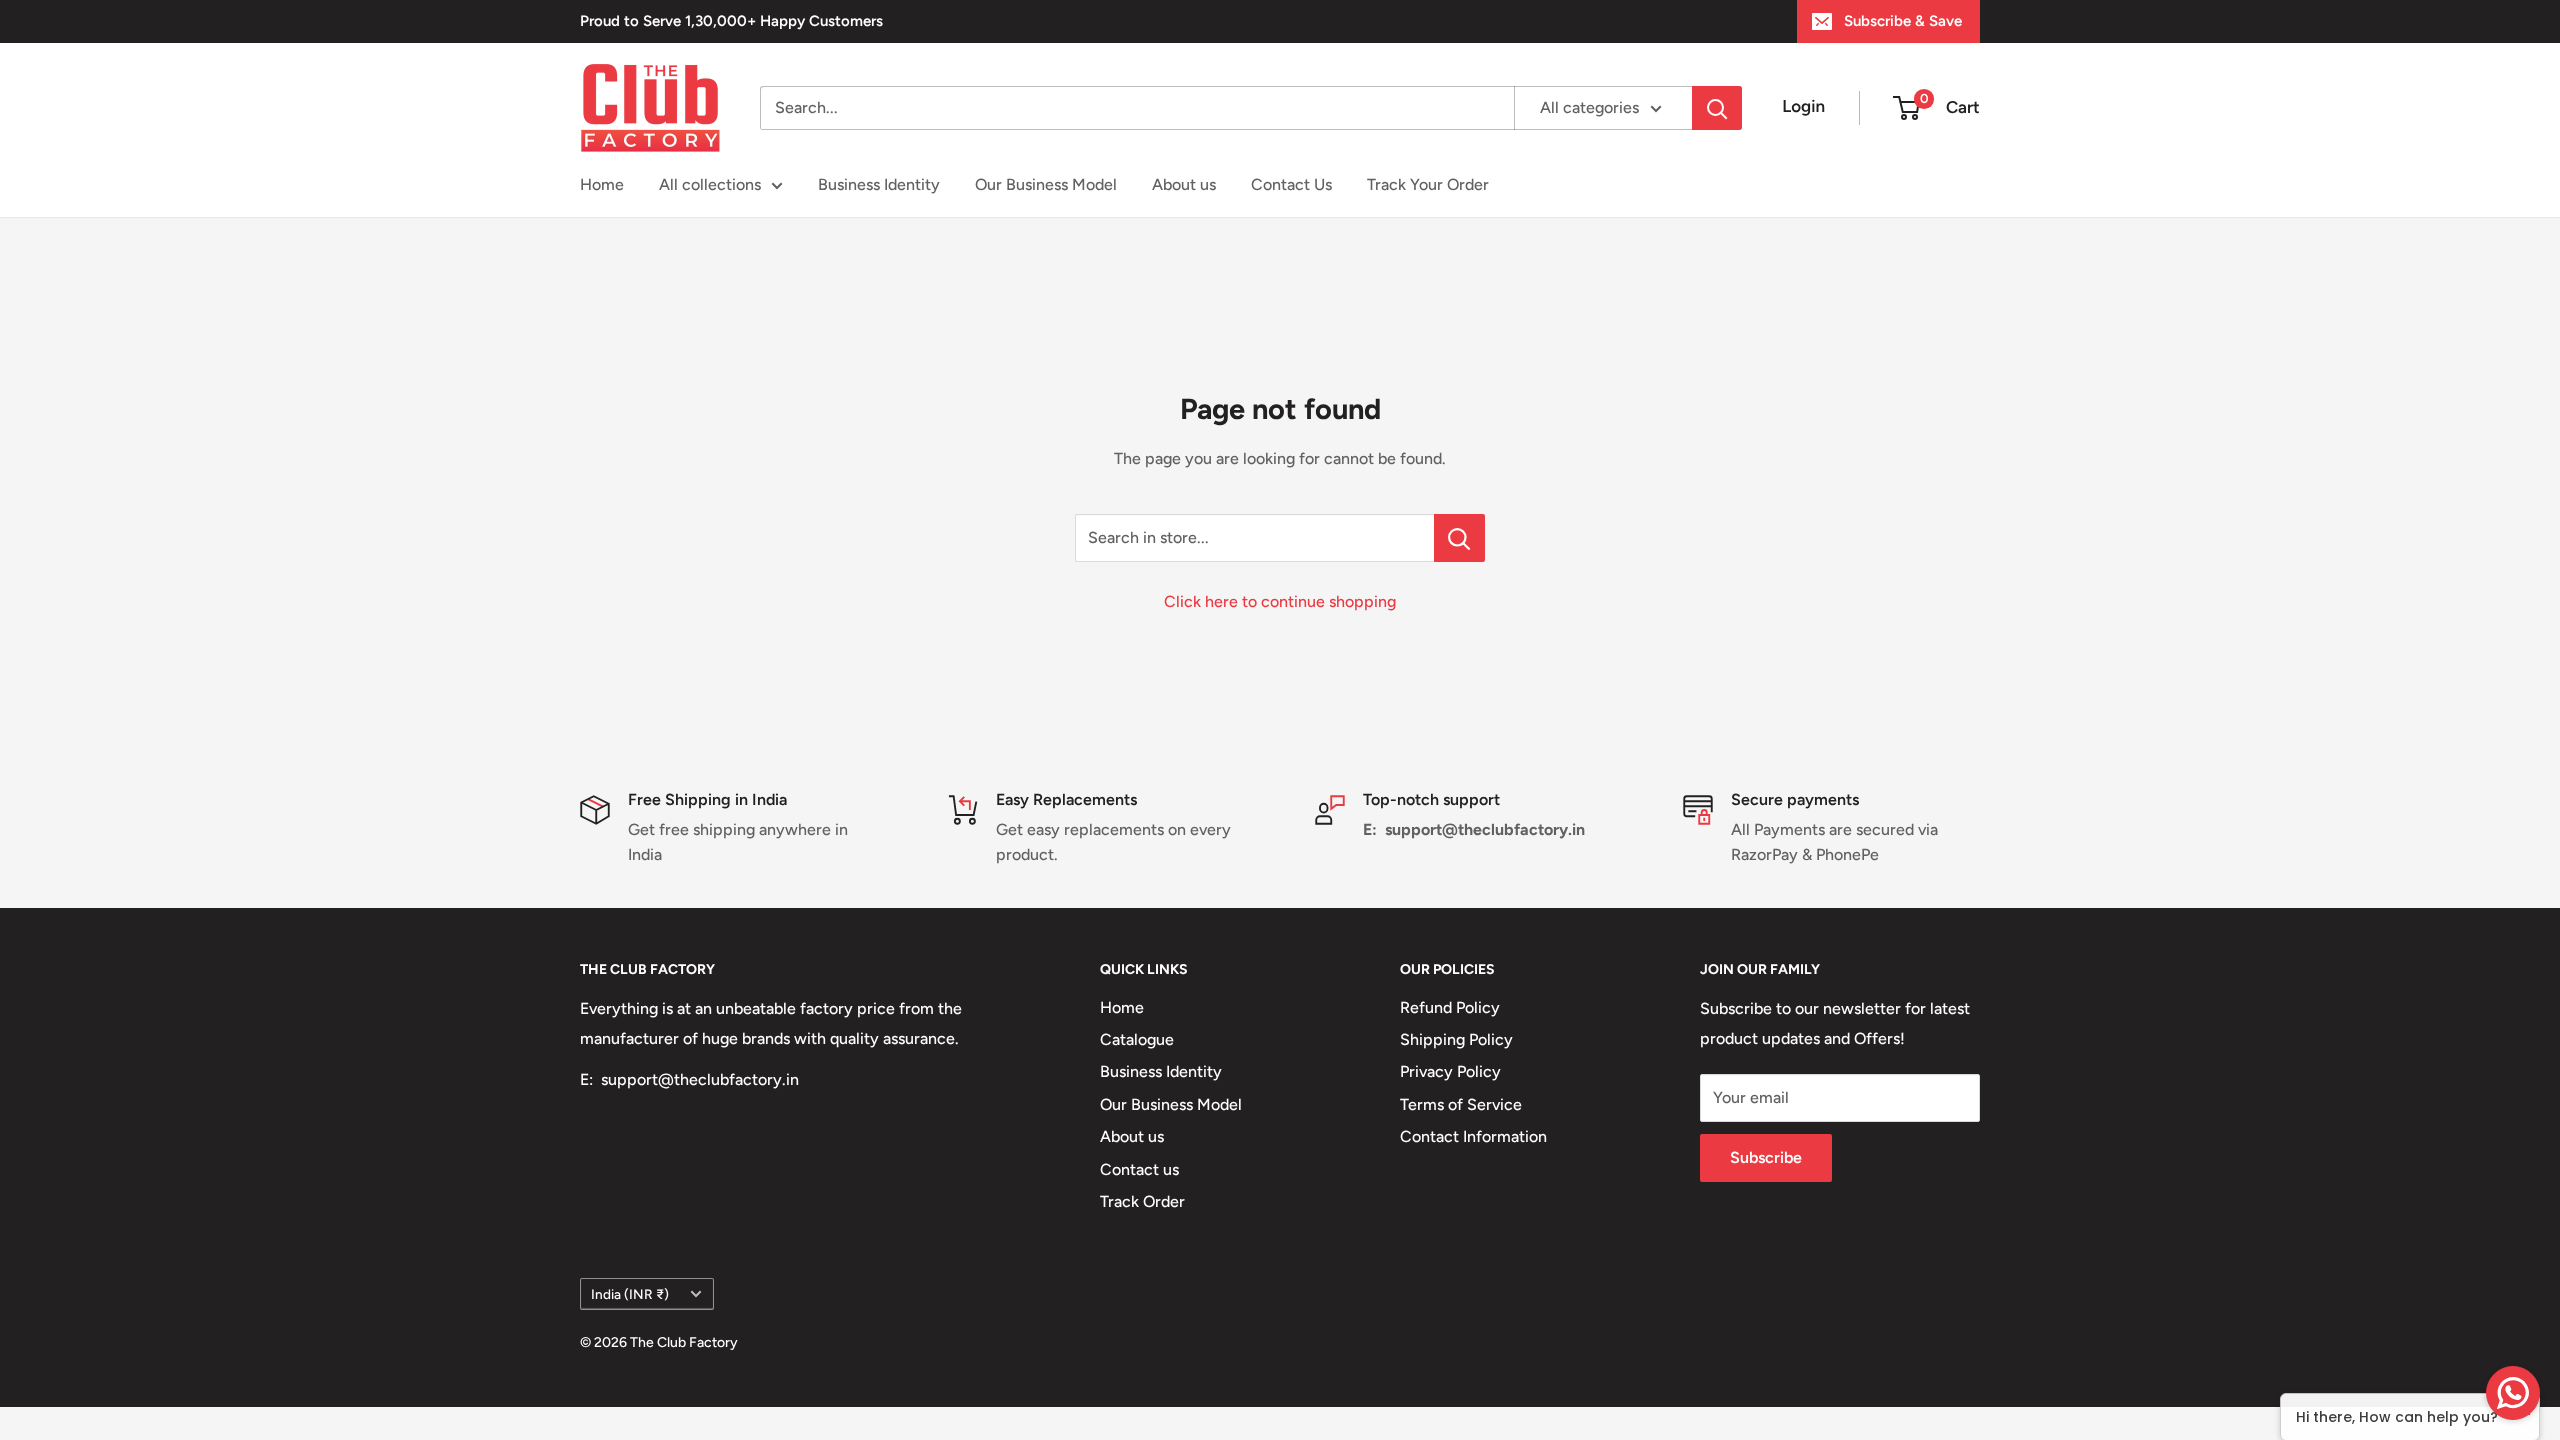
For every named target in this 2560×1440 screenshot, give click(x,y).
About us (1184, 184)
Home (602, 184)
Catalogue (1137, 1039)
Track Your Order (1428, 184)
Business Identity (879, 184)
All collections (710, 184)
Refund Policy (1450, 1007)
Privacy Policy (1450, 1071)
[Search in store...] (1459, 538)
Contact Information (1473, 1136)
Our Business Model (1046, 184)
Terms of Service (1461, 1104)
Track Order (1142, 1201)
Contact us (1139, 1169)
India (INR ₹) (630, 1294)
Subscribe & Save (1903, 21)
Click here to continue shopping (1280, 601)
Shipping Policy (1456, 1039)
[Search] (1717, 108)
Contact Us (1291, 184)
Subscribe (1766, 1157)
